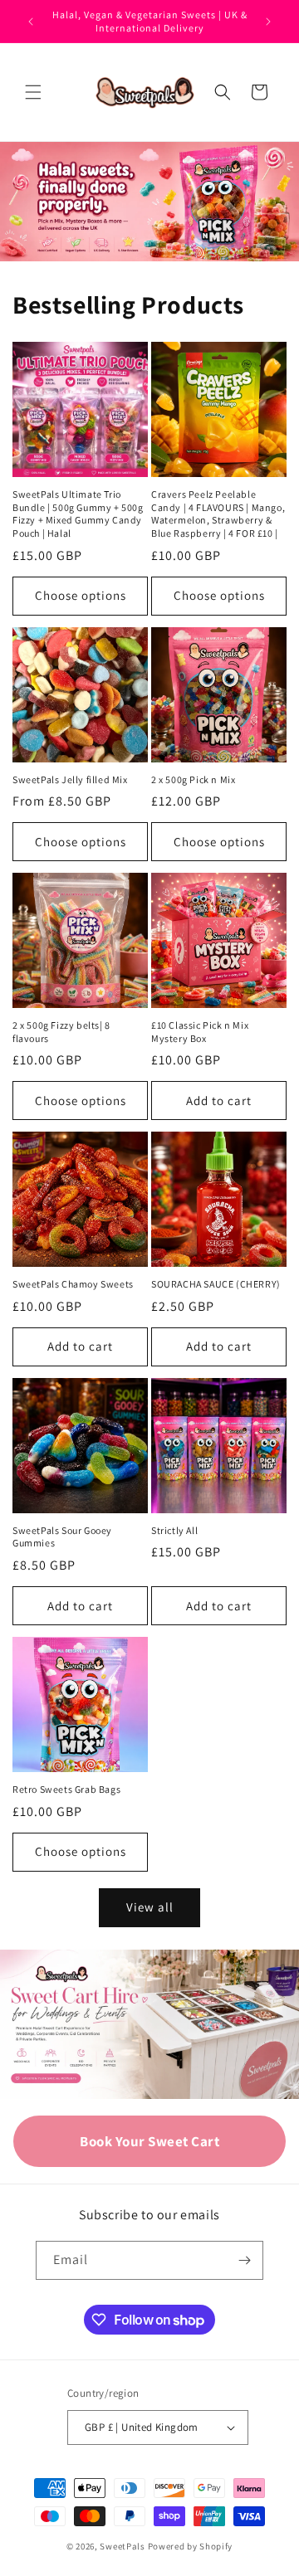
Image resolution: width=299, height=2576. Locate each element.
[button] (33, 92)
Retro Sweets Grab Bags (66, 1789)
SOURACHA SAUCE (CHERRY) (216, 1284)
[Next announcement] (268, 22)
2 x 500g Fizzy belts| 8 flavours (61, 1032)
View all (150, 1907)
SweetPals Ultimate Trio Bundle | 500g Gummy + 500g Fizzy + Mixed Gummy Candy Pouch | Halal (78, 514)
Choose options (81, 595)
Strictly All (174, 1530)
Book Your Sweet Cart (149, 2141)
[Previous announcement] (31, 22)
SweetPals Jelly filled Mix (70, 779)
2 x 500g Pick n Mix (193, 779)
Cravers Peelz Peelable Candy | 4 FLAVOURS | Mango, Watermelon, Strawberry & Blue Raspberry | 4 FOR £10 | (218, 514)
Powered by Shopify (191, 2546)
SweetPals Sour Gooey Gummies (62, 1537)
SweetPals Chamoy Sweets (73, 1284)
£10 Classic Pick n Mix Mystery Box (200, 1032)
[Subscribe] (244, 2260)
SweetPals (122, 2546)
